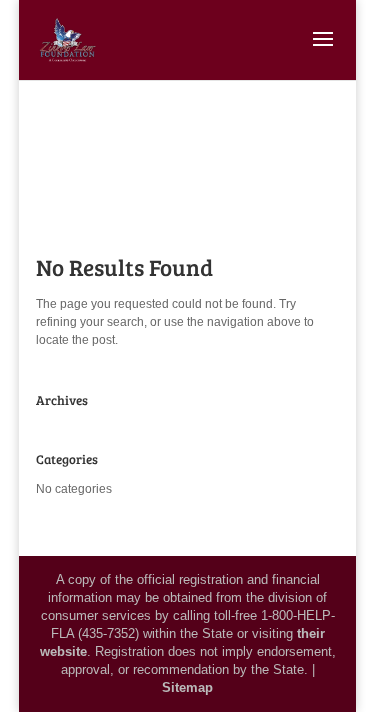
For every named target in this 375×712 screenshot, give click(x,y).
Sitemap (187, 687)
